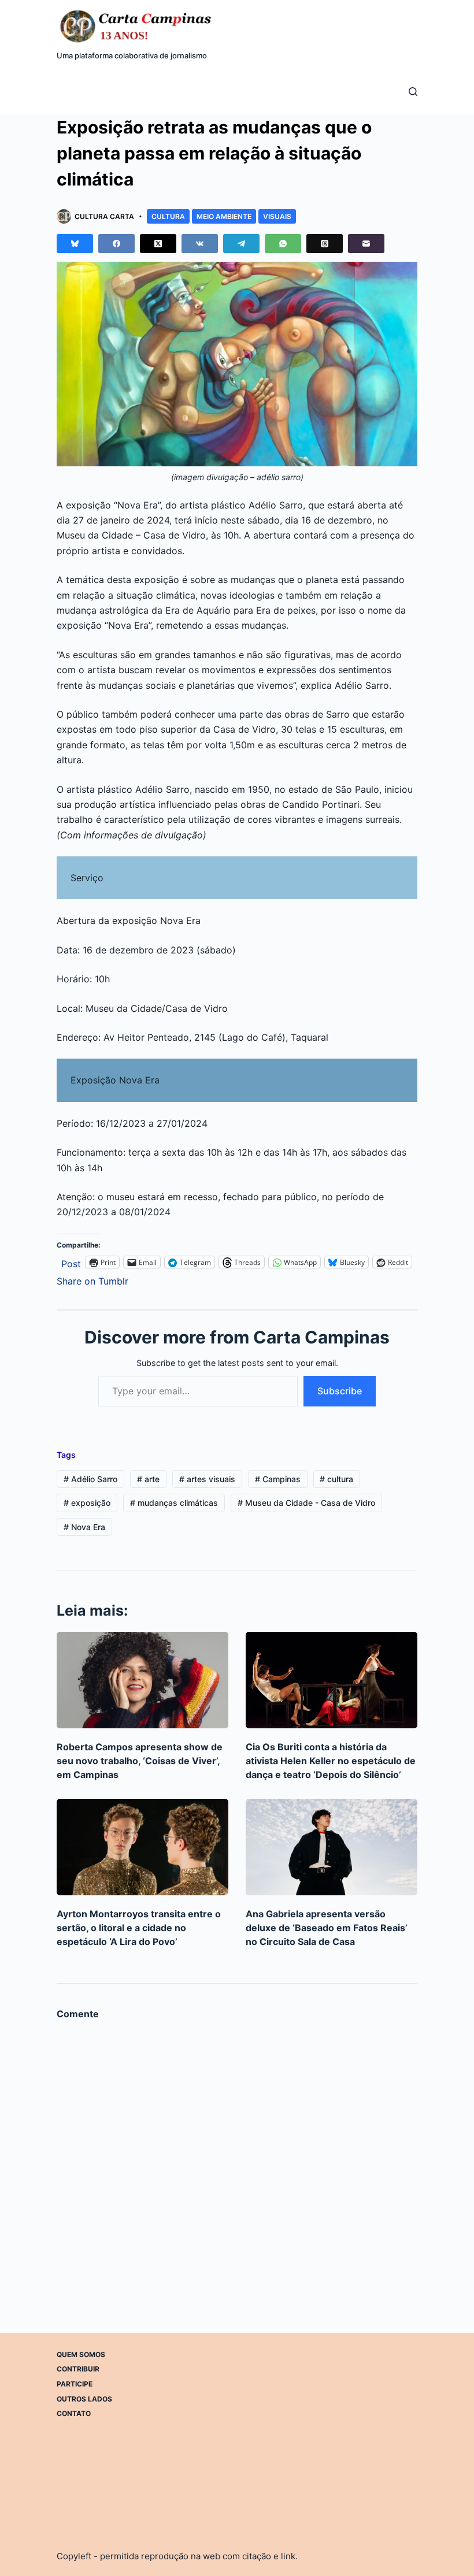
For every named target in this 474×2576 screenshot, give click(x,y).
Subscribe (340, 1391)
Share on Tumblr (92, 1280)
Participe (75, 2384)
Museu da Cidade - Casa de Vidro (306, 1503)
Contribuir (78, 2369)
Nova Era (84, 1527)
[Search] (413, 92)
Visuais (277, 216)
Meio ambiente (224, 216)
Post (71, 1262)
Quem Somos (81, 2354)
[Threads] (325, 244)
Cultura (168, 216)
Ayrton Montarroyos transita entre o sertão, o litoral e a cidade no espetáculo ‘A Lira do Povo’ (139, 1928)
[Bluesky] (75, 244)
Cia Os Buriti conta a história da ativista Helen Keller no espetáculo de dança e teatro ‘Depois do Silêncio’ (331, 1761)
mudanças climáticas (174, 1503)
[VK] (200, 244)
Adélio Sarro (90, 1479)
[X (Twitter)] (158, 244)
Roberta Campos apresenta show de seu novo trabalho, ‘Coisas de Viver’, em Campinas (140, 1761)
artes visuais (207, 1479)
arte (148, 1479)
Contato (74, 2413)
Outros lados (84, 2399)
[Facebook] (116, 244)
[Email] (366, 244)
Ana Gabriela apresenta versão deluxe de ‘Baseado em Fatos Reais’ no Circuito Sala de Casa (327, 1928)
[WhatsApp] (283, 244)
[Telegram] (241, 244)
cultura (336, 1479)
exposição (87, 1503)
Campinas (278, 1479)
